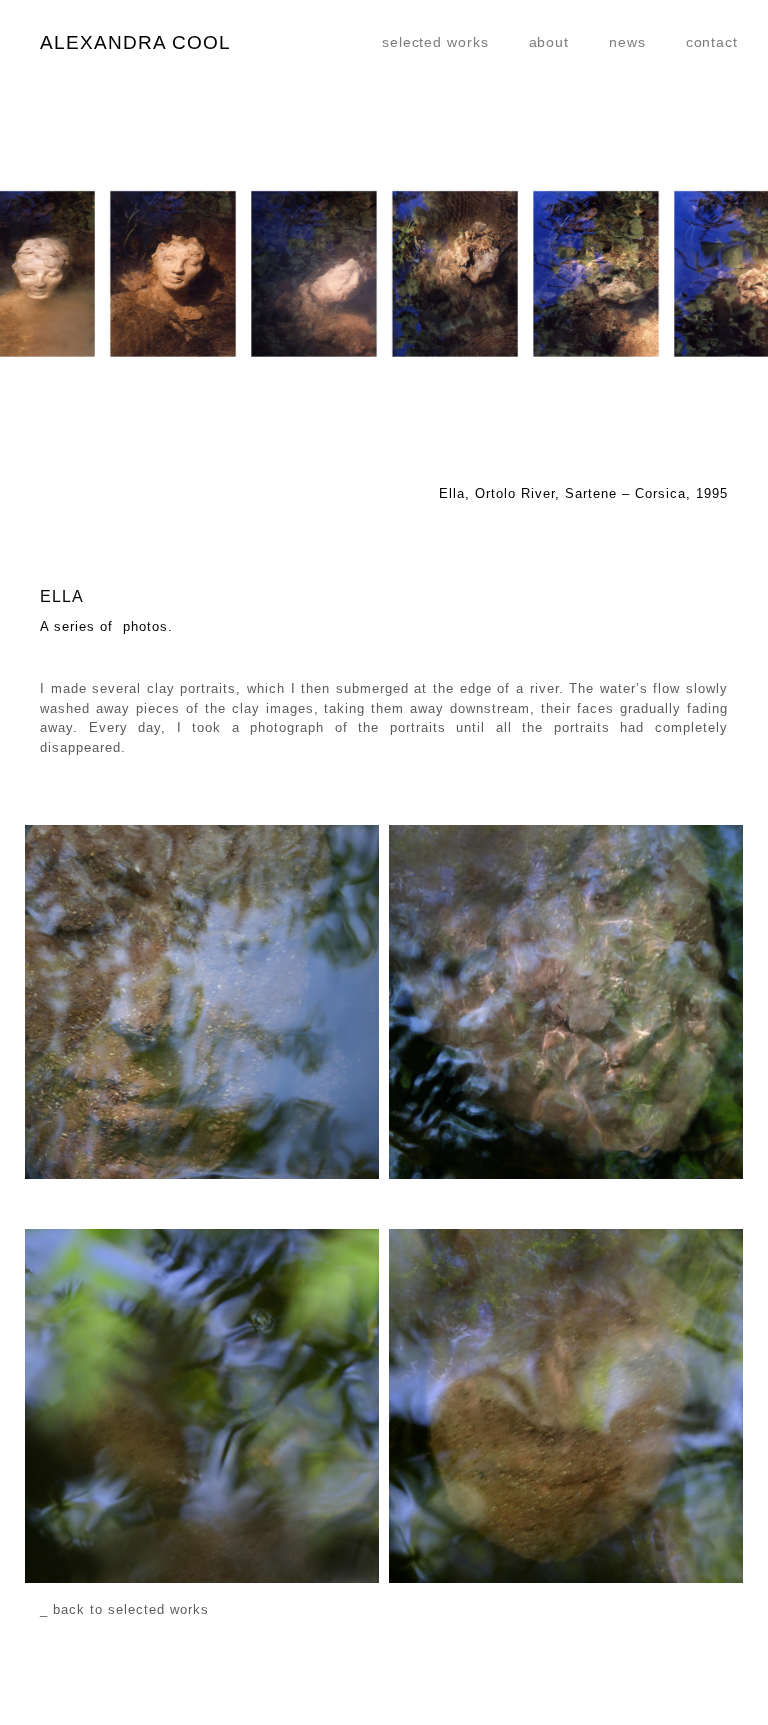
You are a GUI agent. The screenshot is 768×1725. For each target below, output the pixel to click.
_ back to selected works (124, 1609)
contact (712, 42)
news (627, 42)
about (549, 42)
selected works (435, 42)
